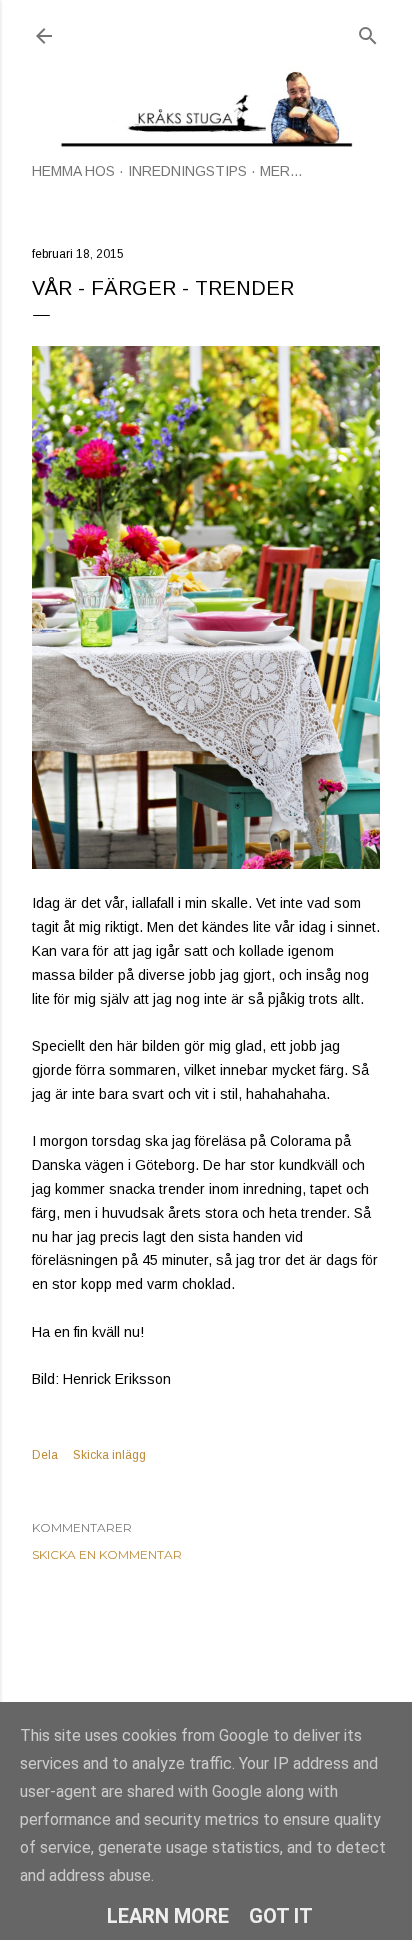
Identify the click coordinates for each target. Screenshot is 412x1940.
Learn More (168, 1916)
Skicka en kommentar (107, 1554)
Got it (281, 1916)
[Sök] (368, 31)
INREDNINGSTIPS (187, 171)
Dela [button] (45, 1455)
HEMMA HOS (73, 171)
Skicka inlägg (109, 1455)
